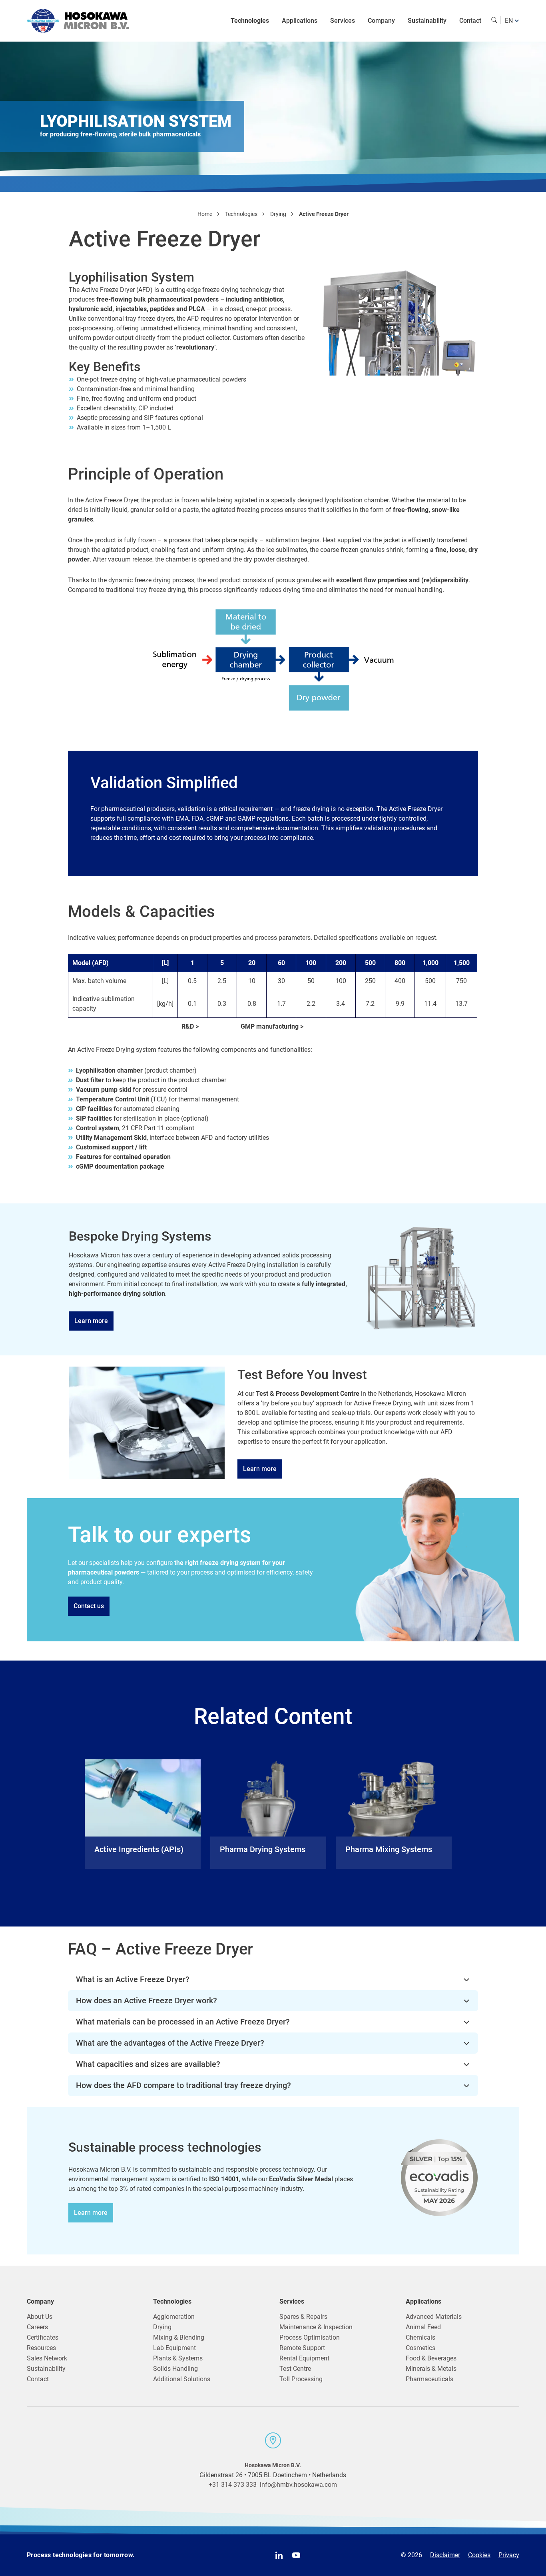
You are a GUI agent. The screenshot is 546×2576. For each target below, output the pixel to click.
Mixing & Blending (179, 2337)
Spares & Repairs (303, 2317)
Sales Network (47, 2358)
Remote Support (302, 2348)
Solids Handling (175, 2369)
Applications (300, 21)
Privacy (509, 2555)
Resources (41, 2348)
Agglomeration (174, 2317)
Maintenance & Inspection (316, 2327)
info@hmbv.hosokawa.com (298, 2485)
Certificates (43, 2337)
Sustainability (427, 21)
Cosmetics (420, 2348)
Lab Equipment (174, 2348)
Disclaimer (445, 2555)
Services (343, 21)
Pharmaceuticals (429, 2379)
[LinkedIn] (279, 2555)
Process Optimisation (310, 2337)
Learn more (91, 1321)
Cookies (479, 2555)
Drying (162, 2327)
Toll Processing (301, 2379)
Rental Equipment (304, 2358)
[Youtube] (296, 2555)
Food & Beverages (431, 2358)
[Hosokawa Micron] (78, 21)
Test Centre (295, 2369)
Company (381, 21)
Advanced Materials (434, 2317)
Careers (37, 2327)
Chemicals (420, 2337)
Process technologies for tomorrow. (81, 2555)
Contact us (89, 1606)
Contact (470, 21)
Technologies (250, 21)
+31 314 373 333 (233, 2485)
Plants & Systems (178, 2358)
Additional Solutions (182, 2379)
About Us (40, 2317)
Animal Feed (423, 2327)
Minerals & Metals (431, 2369)
